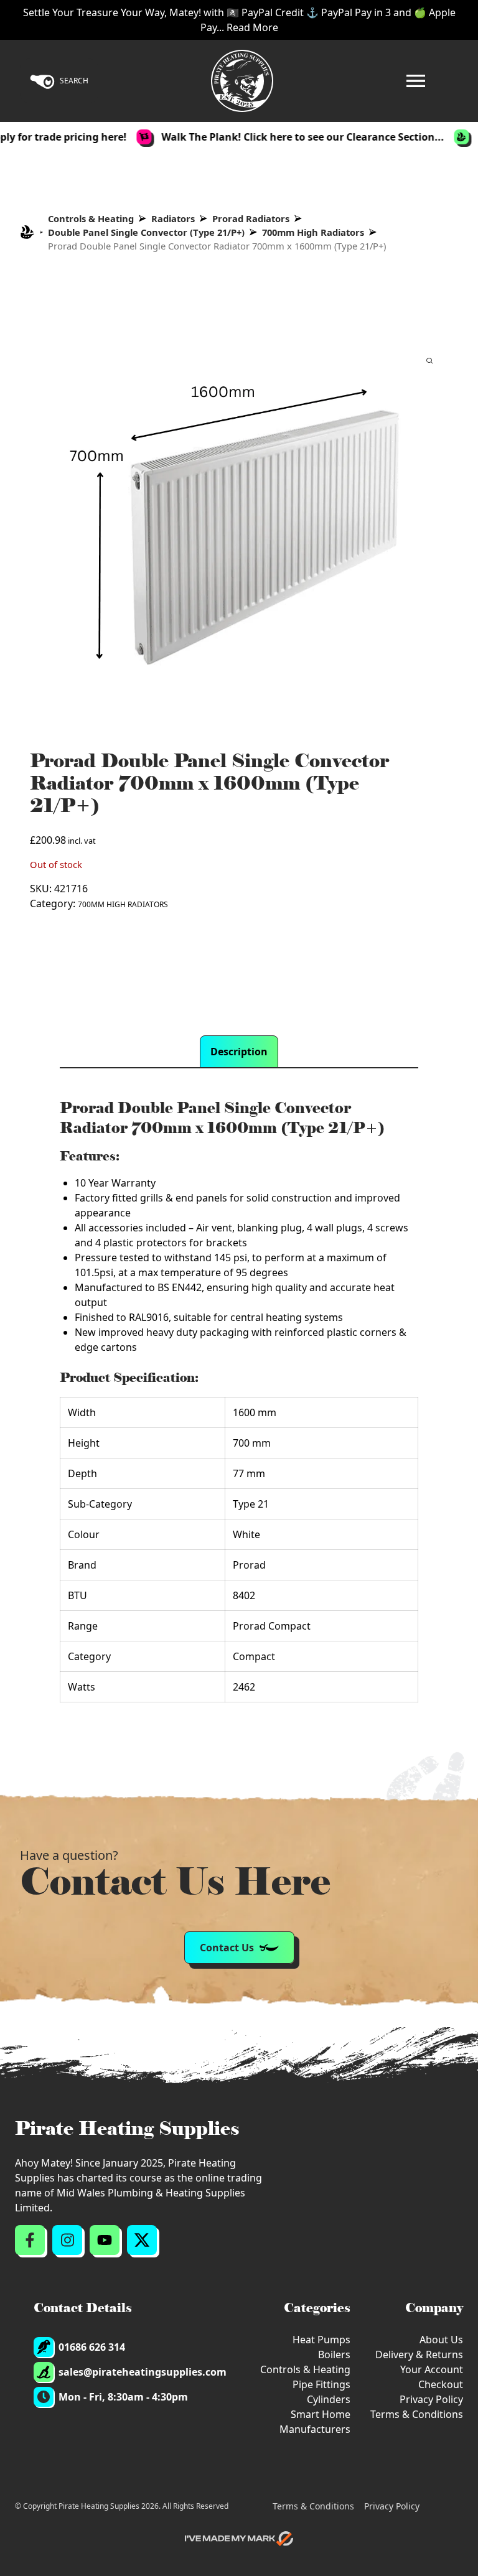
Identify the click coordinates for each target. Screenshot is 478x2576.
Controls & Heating (91, 218)
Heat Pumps (321, 2340)
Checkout (441, 2384)
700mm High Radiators (313, 232)
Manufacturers (315, 2429)
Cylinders (329, 2399)
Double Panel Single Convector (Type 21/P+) (146, 232)
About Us (441, 2340)
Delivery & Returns (419, 2354)
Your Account (432, 2369)
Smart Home (321, 2414)
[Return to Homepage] (242, 81)
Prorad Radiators (251, 218)
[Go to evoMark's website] (239, 2539)
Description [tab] (239, 1052)
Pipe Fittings (321, 2384)
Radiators (173, 218)
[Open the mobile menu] (416, 81)
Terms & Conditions (417, 2414)
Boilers (334, 2354)
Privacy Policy (431, 2399)
